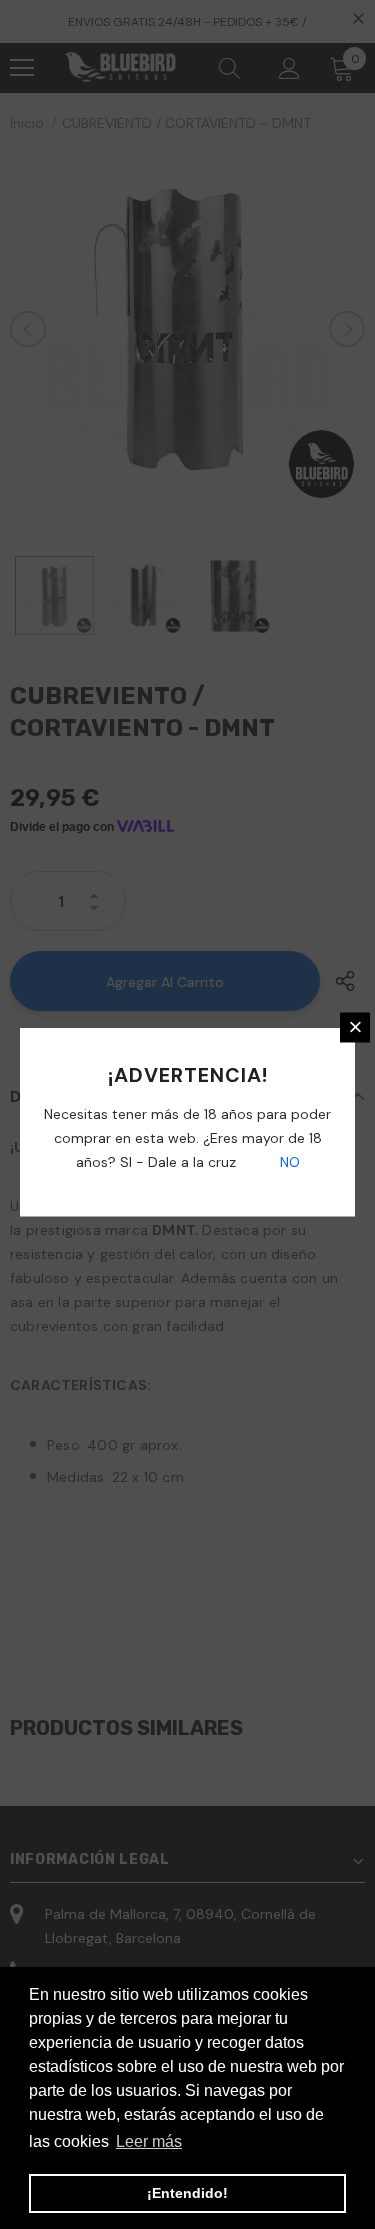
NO (288, 1161)
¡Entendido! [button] (187, 2193)
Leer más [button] (149, 2141)
